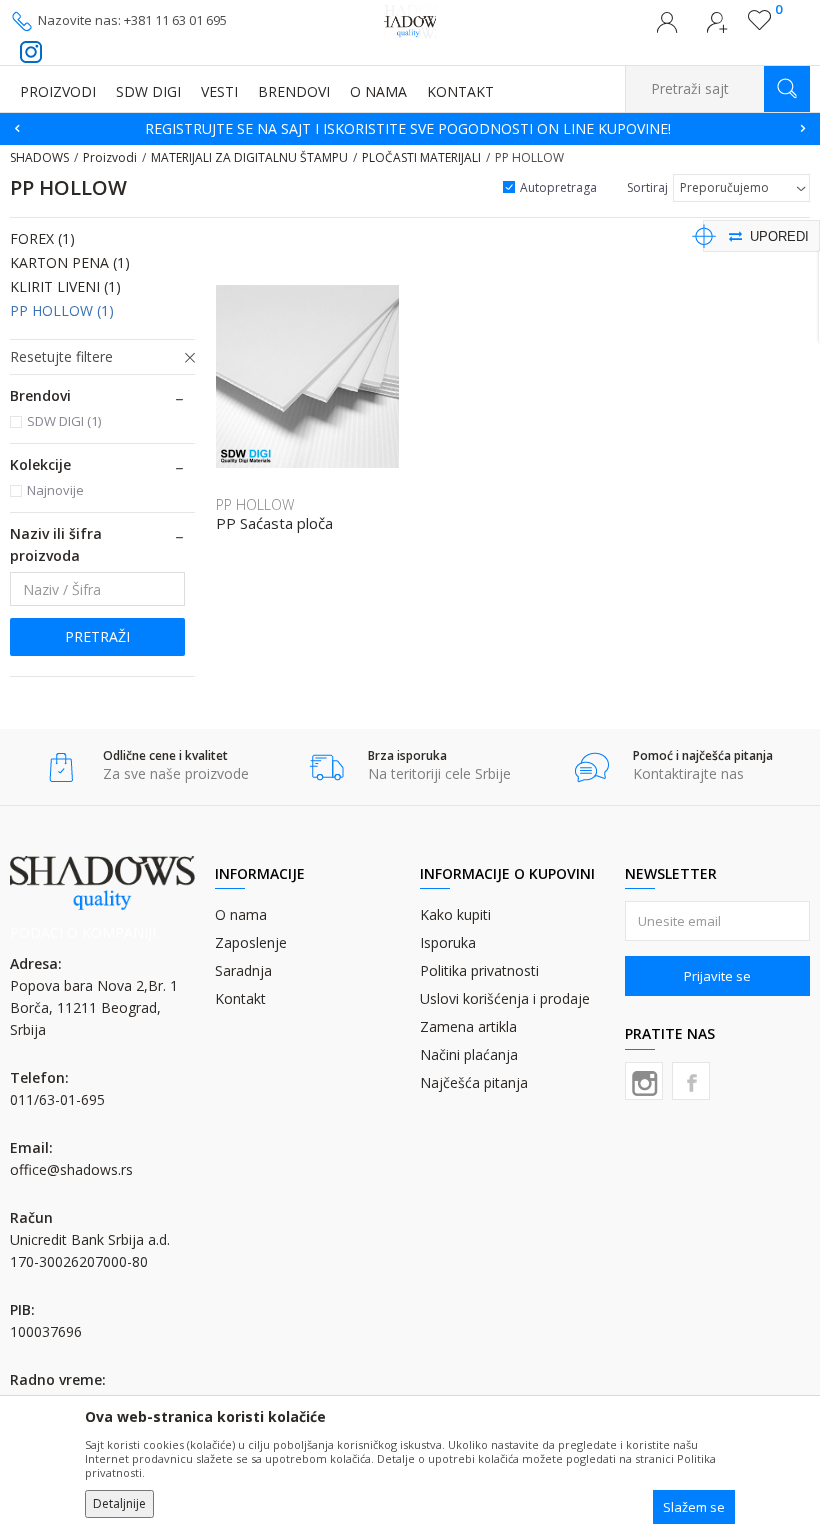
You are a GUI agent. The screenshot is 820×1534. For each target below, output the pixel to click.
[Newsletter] (599, 117)
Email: (59, 149)
